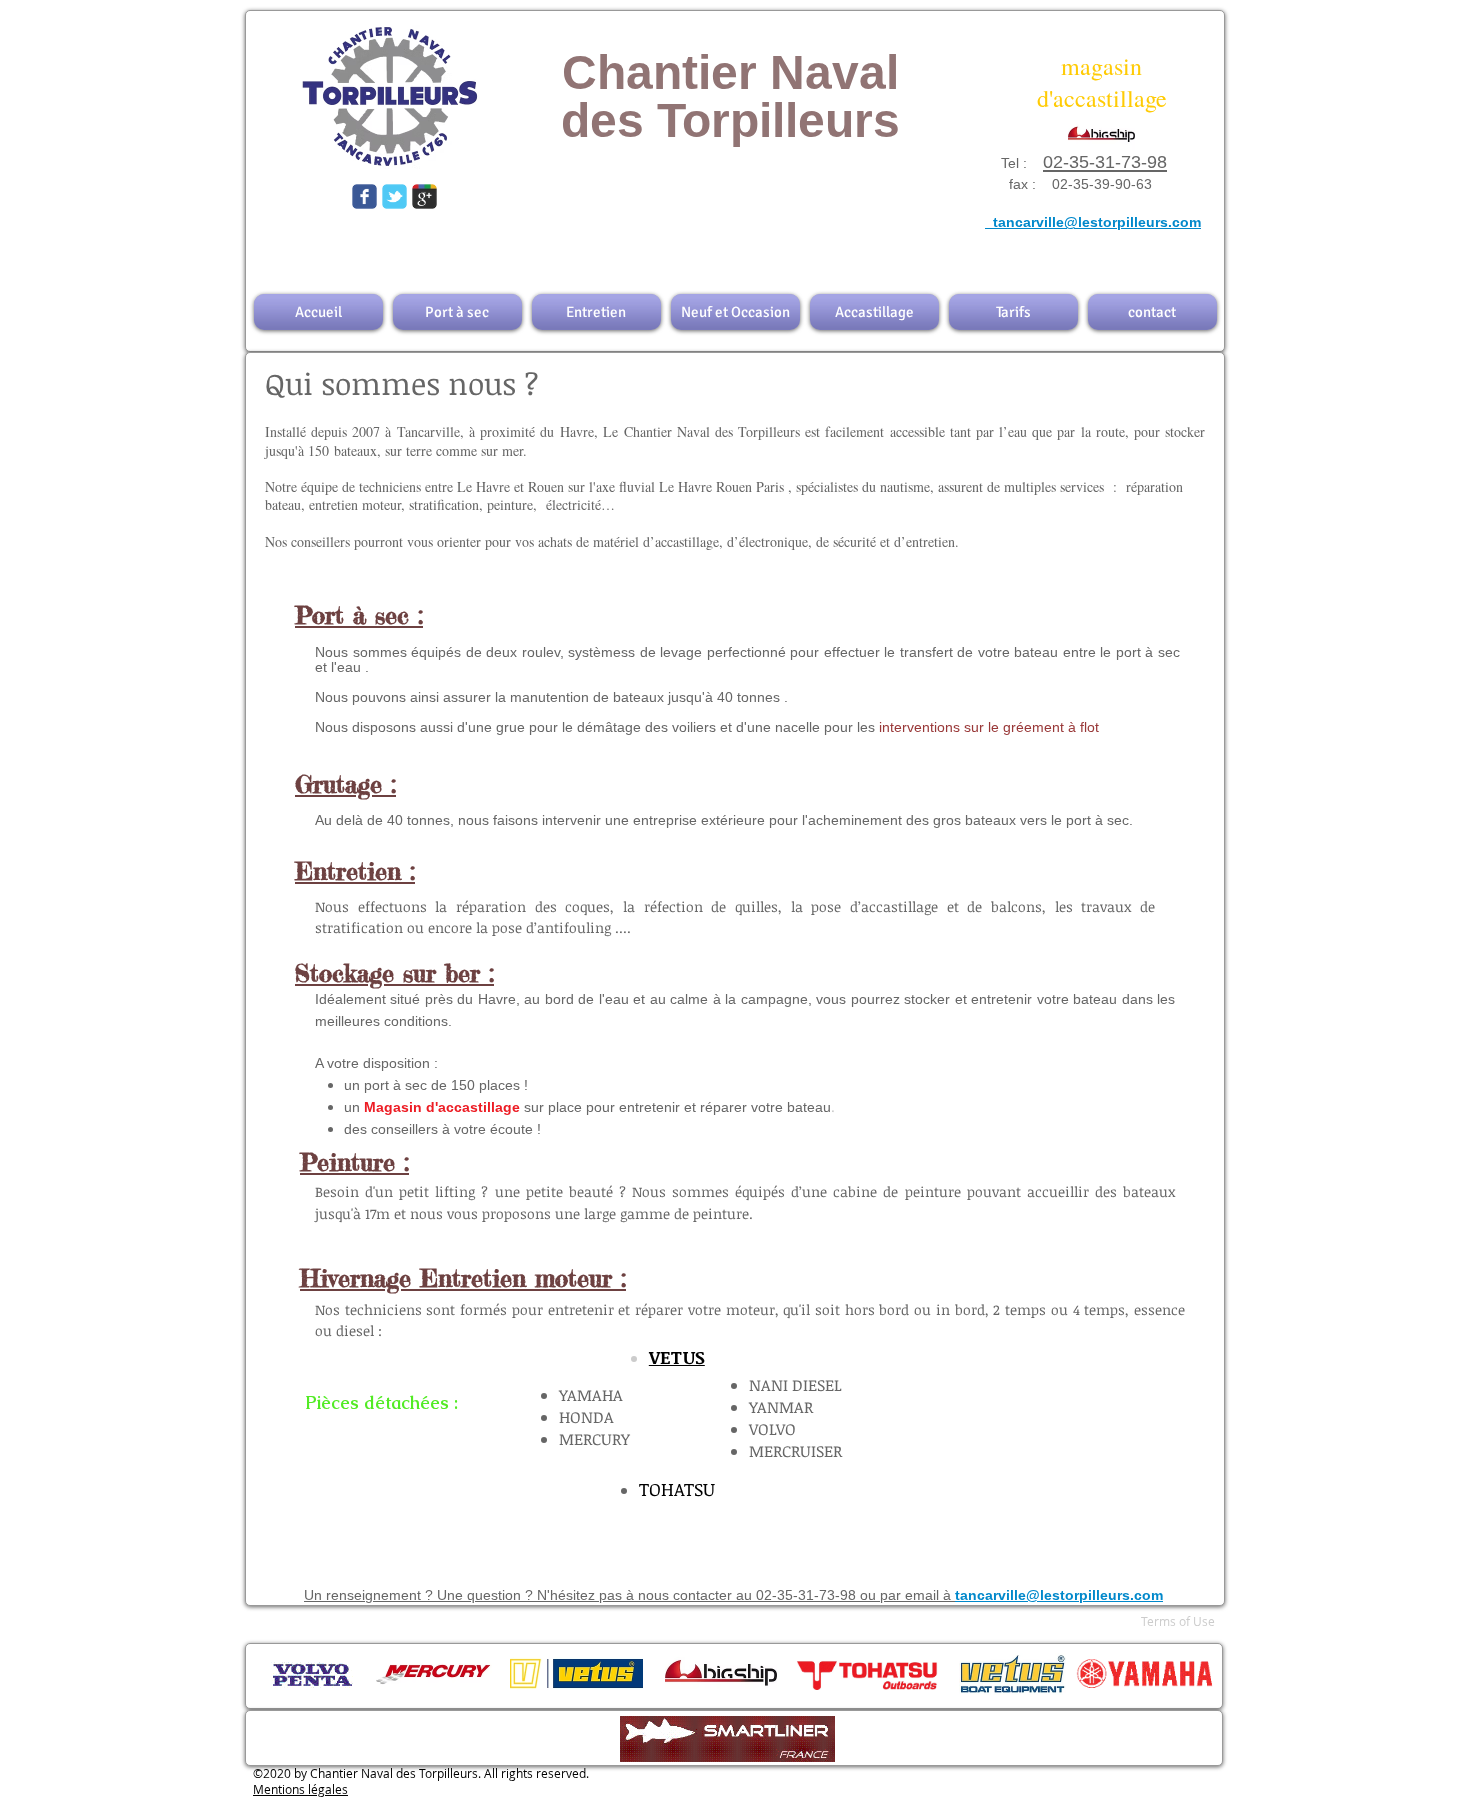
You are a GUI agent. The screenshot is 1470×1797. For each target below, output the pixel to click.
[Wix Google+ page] (424, 196)
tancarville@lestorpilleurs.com (1119, 203)
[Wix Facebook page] (364, 196)
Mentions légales (300, 1789)
